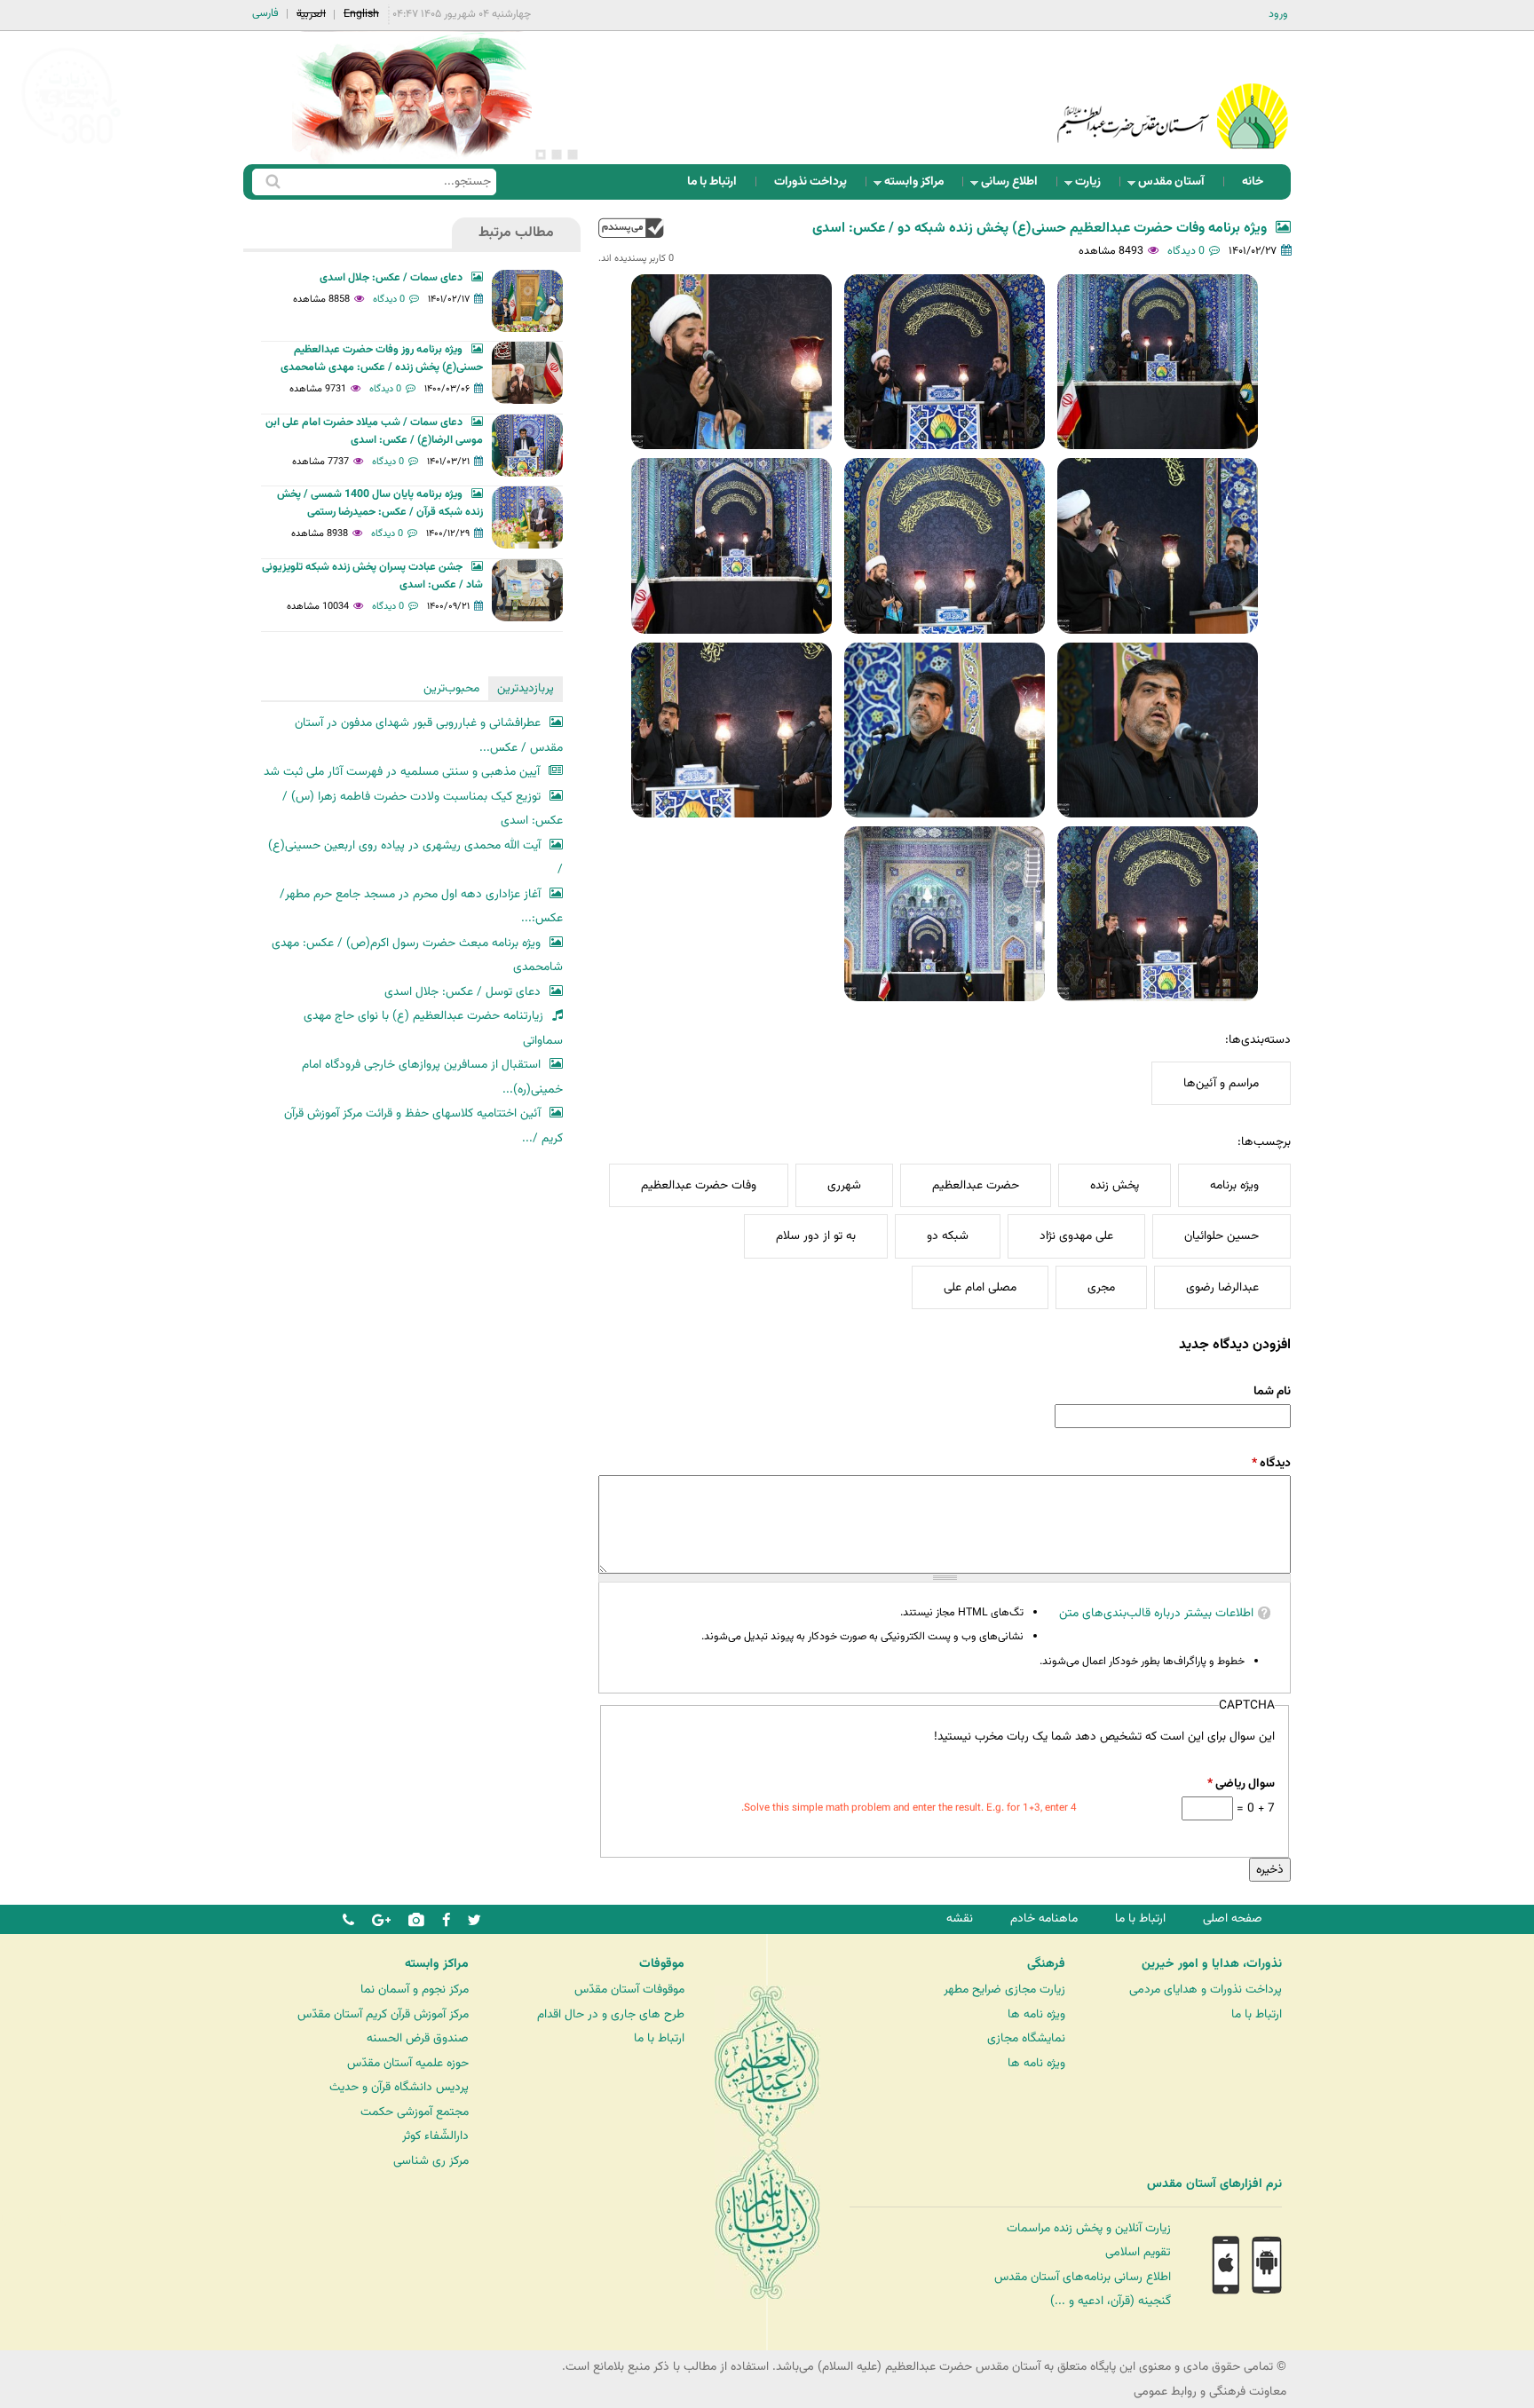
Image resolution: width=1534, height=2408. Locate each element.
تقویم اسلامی (1138, 2252)
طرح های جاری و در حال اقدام (611, 2014)
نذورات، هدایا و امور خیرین (1212, 1964)
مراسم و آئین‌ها (1221, 1083)
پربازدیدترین (526, 688)
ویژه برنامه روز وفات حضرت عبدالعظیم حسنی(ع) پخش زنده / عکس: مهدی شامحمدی (382, 359)
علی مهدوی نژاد (1076, 1236)
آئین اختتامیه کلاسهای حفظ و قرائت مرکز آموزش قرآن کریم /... (423, 1126)
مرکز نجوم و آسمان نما (415, 1990)
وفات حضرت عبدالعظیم (699, 1185)
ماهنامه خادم (1044, 1919)
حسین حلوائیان (1222, 1236)
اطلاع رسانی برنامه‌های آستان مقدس (1083, 2277)
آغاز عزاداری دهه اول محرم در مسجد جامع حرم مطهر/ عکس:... (421, 907)
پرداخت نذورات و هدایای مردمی (1206, 1990)
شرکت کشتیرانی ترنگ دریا (62, 2220)
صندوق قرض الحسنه (418, 2038)
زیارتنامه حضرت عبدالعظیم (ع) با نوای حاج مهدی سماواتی (433, 1028)
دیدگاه (1271, 1463)
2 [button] (557, 154)
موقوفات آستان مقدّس (629, 1990)
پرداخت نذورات (810, 182)
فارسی (265, 13)
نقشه (960, 1919)
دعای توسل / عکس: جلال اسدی (463, 992)
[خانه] (1173, 93)
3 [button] (541, 154)
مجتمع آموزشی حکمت (415, 2112)
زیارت (1093, 186)
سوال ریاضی (1241, 1784)
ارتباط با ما (712, 182)
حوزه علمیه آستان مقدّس (408, 2063)
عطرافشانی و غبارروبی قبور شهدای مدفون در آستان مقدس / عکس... (429, 735)
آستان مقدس (1177, 186)
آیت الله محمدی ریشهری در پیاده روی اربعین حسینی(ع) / (415, 858)
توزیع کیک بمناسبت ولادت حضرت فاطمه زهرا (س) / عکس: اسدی (423, 809)
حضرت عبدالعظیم (976, 1185)
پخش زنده (1115, 1185)
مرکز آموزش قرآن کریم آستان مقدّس (383, 2014)
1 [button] (573, 154)
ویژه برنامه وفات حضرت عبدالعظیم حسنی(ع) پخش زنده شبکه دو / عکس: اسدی (1040, 229)
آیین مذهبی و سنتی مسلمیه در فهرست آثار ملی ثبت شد (402, 772)
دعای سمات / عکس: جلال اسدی (391, 278)
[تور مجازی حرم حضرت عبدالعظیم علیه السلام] (71, 145)
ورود (1278, 14)
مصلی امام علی (980, 1287)
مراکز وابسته (919, 186)
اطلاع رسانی (1015, 186)
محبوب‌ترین (451, 688)
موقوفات (662, 1964)
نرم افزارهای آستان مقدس (1214, 2184)
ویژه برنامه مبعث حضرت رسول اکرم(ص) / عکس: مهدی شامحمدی (417, 955)
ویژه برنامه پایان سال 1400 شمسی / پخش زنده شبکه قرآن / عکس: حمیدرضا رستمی (380, 503)
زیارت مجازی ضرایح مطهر (1004, 1990)
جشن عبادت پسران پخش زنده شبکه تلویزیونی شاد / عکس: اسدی (372, 576)
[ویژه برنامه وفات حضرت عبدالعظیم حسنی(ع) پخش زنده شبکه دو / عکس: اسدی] (1158, 362)
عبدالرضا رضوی (1222, 1287)
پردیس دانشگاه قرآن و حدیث (399, 2087)
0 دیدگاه (1186, 251)
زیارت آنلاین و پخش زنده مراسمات (1089, 2228)
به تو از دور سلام (816, 1236)
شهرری (844, 1185)
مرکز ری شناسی (431, 2161)
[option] (412, 98)
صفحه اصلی (1233, 1919)
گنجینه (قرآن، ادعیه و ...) (1111, 2301)
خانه (1253, 182)
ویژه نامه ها (1036, 2014)
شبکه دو (948, 1236)
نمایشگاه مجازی (1026, 2038)
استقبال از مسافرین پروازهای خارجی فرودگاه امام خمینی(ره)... (432, 1077)
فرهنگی (1046, 1964)
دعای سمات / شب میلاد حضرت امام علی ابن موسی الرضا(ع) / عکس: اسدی (374, 431)
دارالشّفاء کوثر (435, 2136)
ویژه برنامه (1234, 1185)
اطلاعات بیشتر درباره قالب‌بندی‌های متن (1156, 1613)
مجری (1101, 1287)
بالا (631, 228)
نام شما (1272, 1391)
